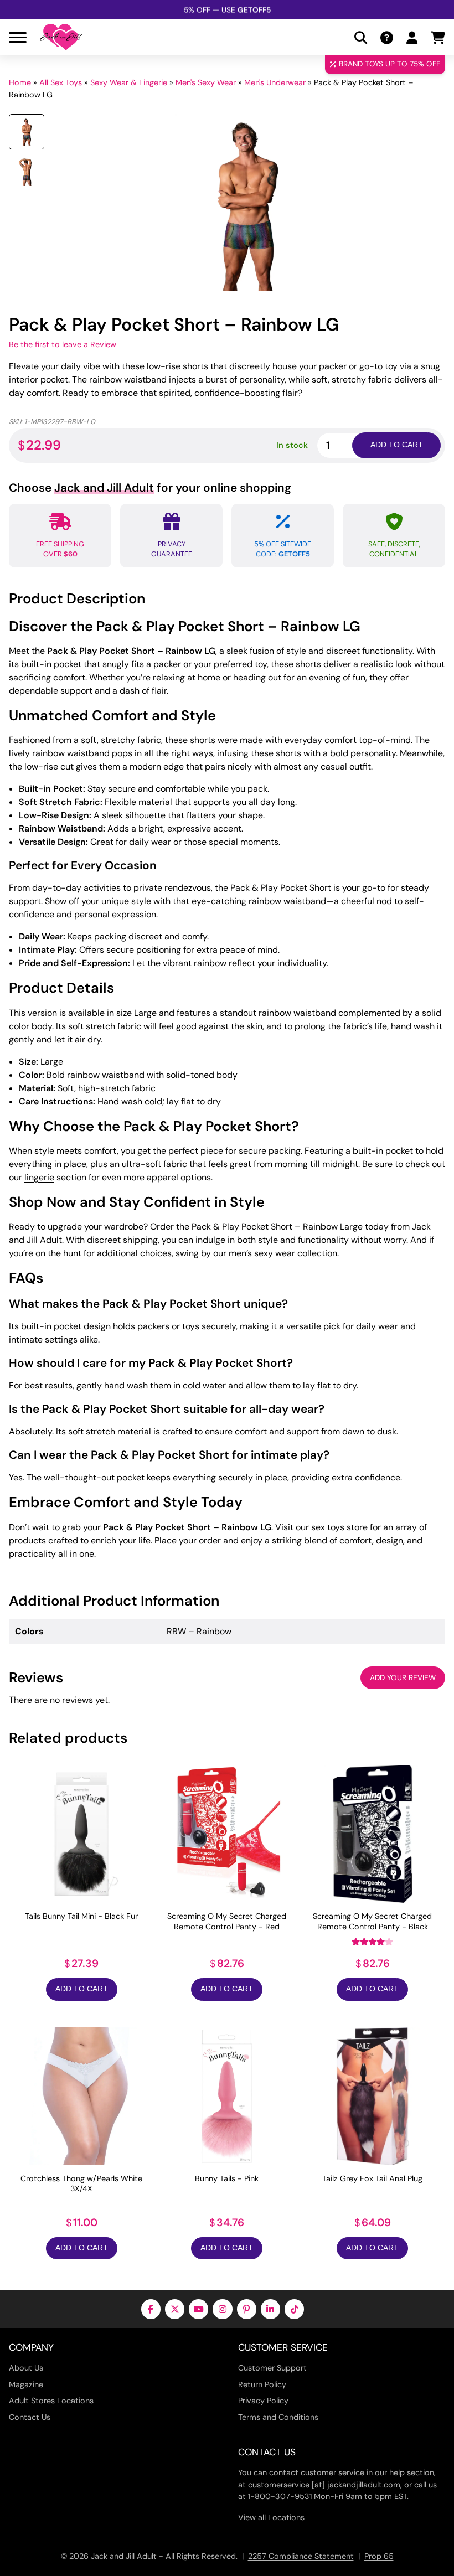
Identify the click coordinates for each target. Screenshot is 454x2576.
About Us (26, 2368)
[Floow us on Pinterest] (247, 2309)
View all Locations (271, 2517)
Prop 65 (379, 2556)
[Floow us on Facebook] (151, 2309)
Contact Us (30, 2417)
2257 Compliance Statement (301, 2556)
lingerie (39, 1177)
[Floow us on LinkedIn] (270, 2309)
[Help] (387, 37)
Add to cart (397, 445)
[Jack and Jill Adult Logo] (61, 37)
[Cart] (438, 37)
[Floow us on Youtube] (198, 2309)
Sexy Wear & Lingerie (129, 82)
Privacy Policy (263, 2401)
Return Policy (262, 2384)
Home (20, 82)
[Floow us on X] (175, 2309)
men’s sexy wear (262, 1253)
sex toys (328, 1527)
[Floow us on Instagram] (222, 2309)
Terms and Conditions (278, 2417)
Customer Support (272, 2368)
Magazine (26, 2384)
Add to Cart (82, 1989)
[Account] (412, 37)
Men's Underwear (275, 82)
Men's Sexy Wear (206, 82)
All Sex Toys (61, 82)
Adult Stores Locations (51, 2401)
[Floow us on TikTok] (294, 2309)
